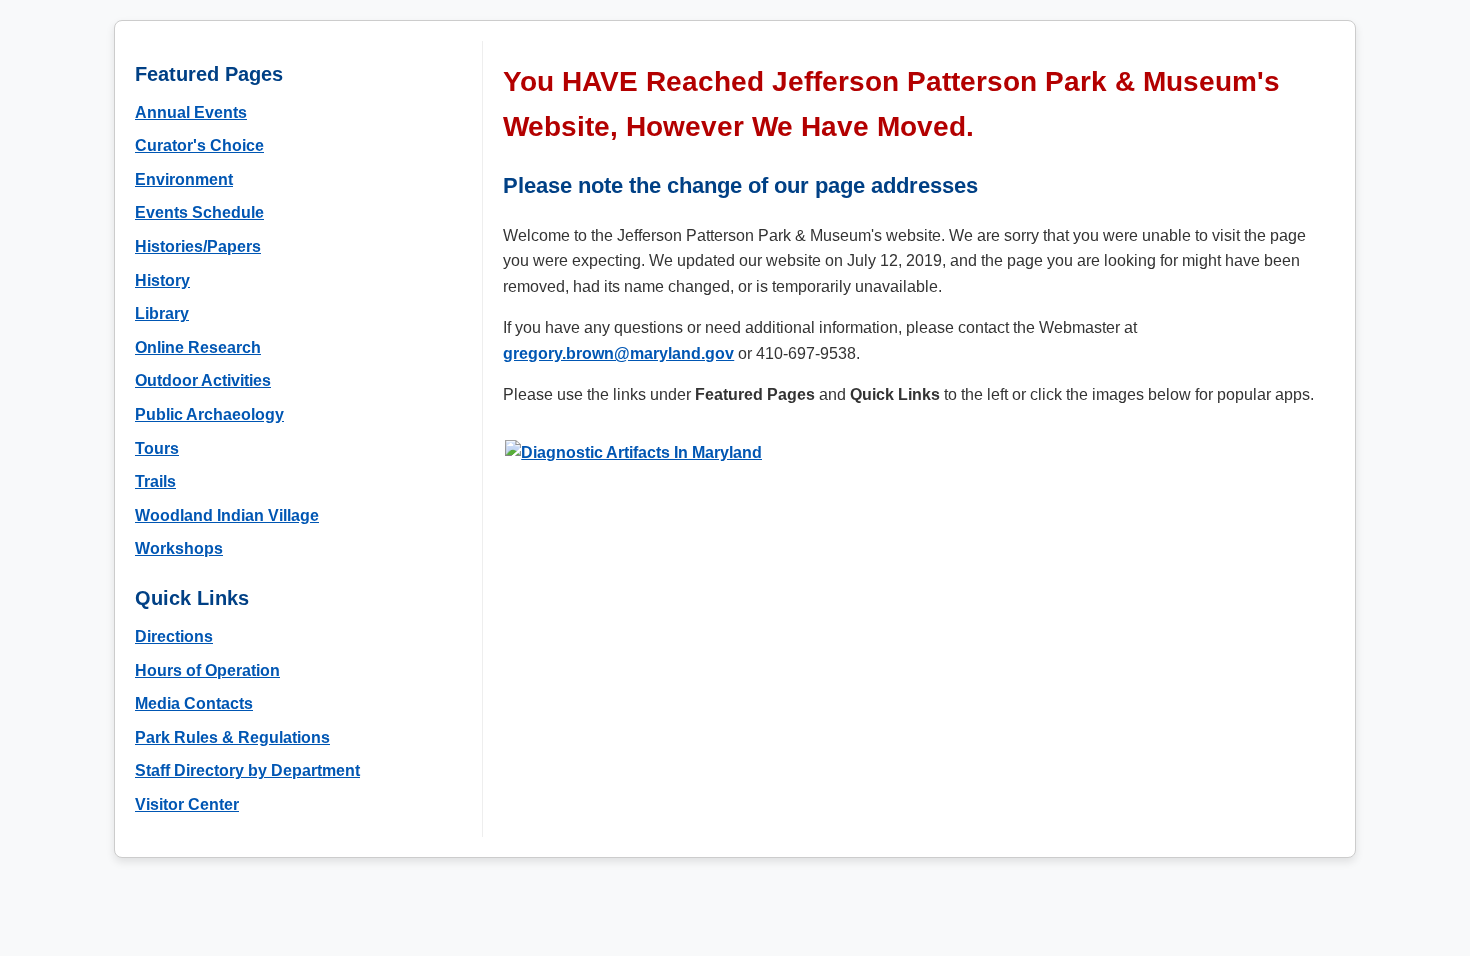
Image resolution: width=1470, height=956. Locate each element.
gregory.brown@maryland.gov (618, 353)
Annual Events (191, 112)
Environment (184, 179)
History (162, 280)
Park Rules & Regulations (232, 737)
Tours (157, 448)
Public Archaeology (209, 414)
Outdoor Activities (203, 380)
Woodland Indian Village (227, 515)
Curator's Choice (199, 145)
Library (162, 313)
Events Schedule (199, 212)
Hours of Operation (207, 670)
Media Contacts (194, 703)
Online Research (198, 347)
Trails (155, 481)
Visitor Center (187, 804)
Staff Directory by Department (247, 770)
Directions (174, 636)
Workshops (179, 548)
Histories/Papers (198, 246)
